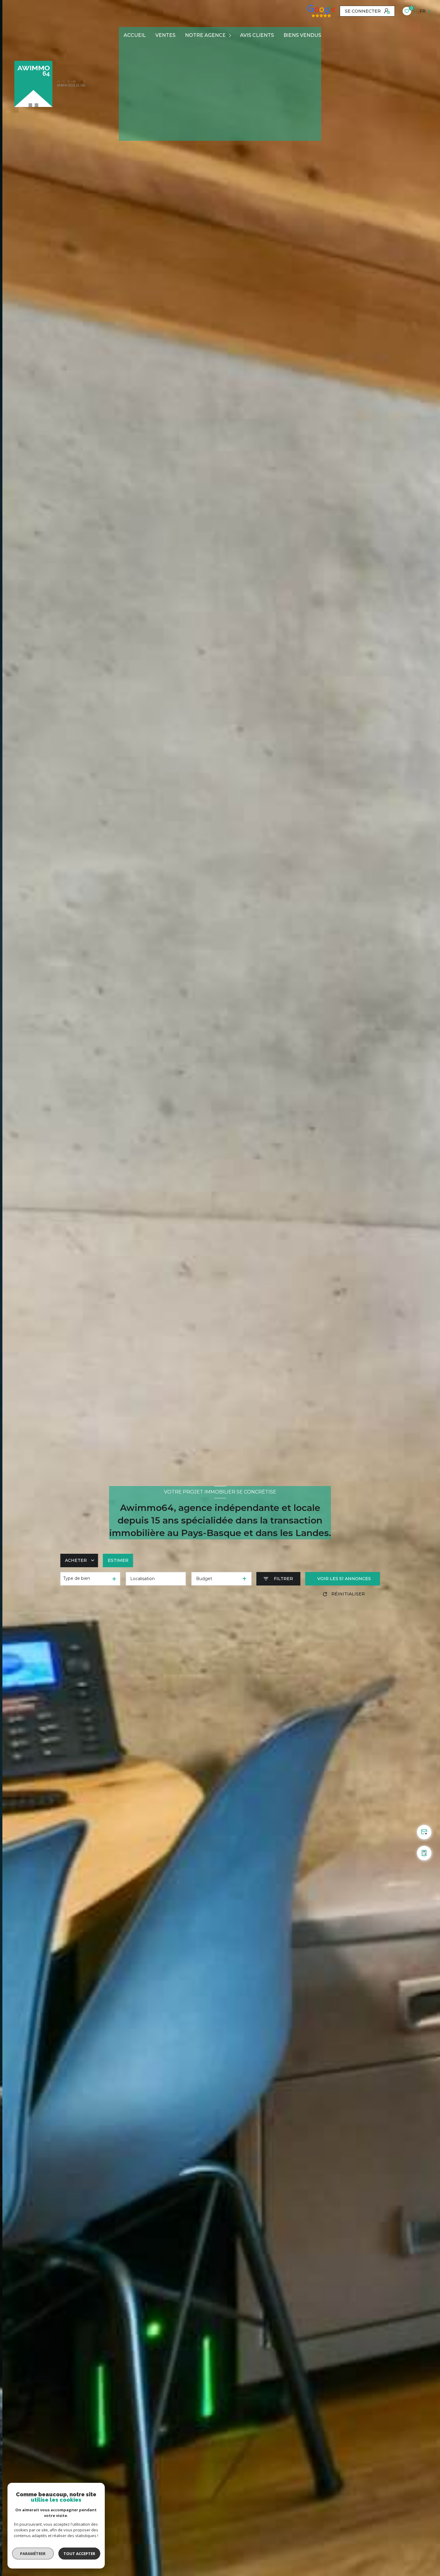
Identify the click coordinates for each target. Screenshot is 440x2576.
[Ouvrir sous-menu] (231, 36)
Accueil (135, 35)
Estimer (118, 1560)
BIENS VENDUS (302, 35)
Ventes (165, 35)
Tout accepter (79, 2554)
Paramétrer (33, 2554)
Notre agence (205, 35)
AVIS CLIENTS (257, 35)
